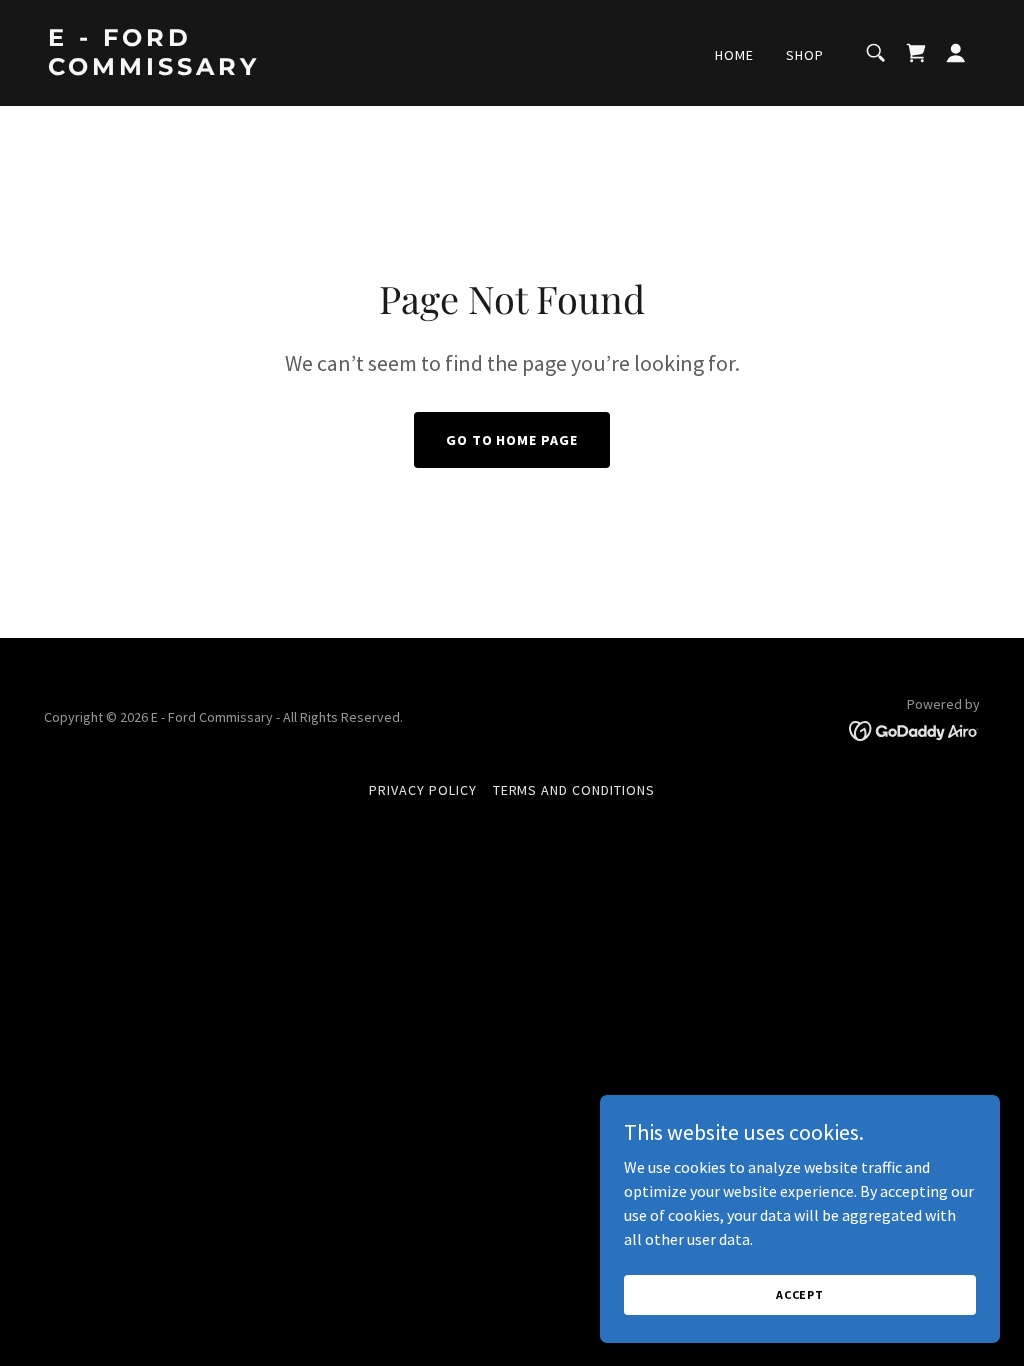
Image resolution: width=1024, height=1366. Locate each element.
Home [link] (734, 55)
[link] (178, 69)
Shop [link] (805, 55)
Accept (800, 1294)
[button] (916, 53)
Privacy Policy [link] (423, 790)
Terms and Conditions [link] (574, 790)
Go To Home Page (512, 440)
